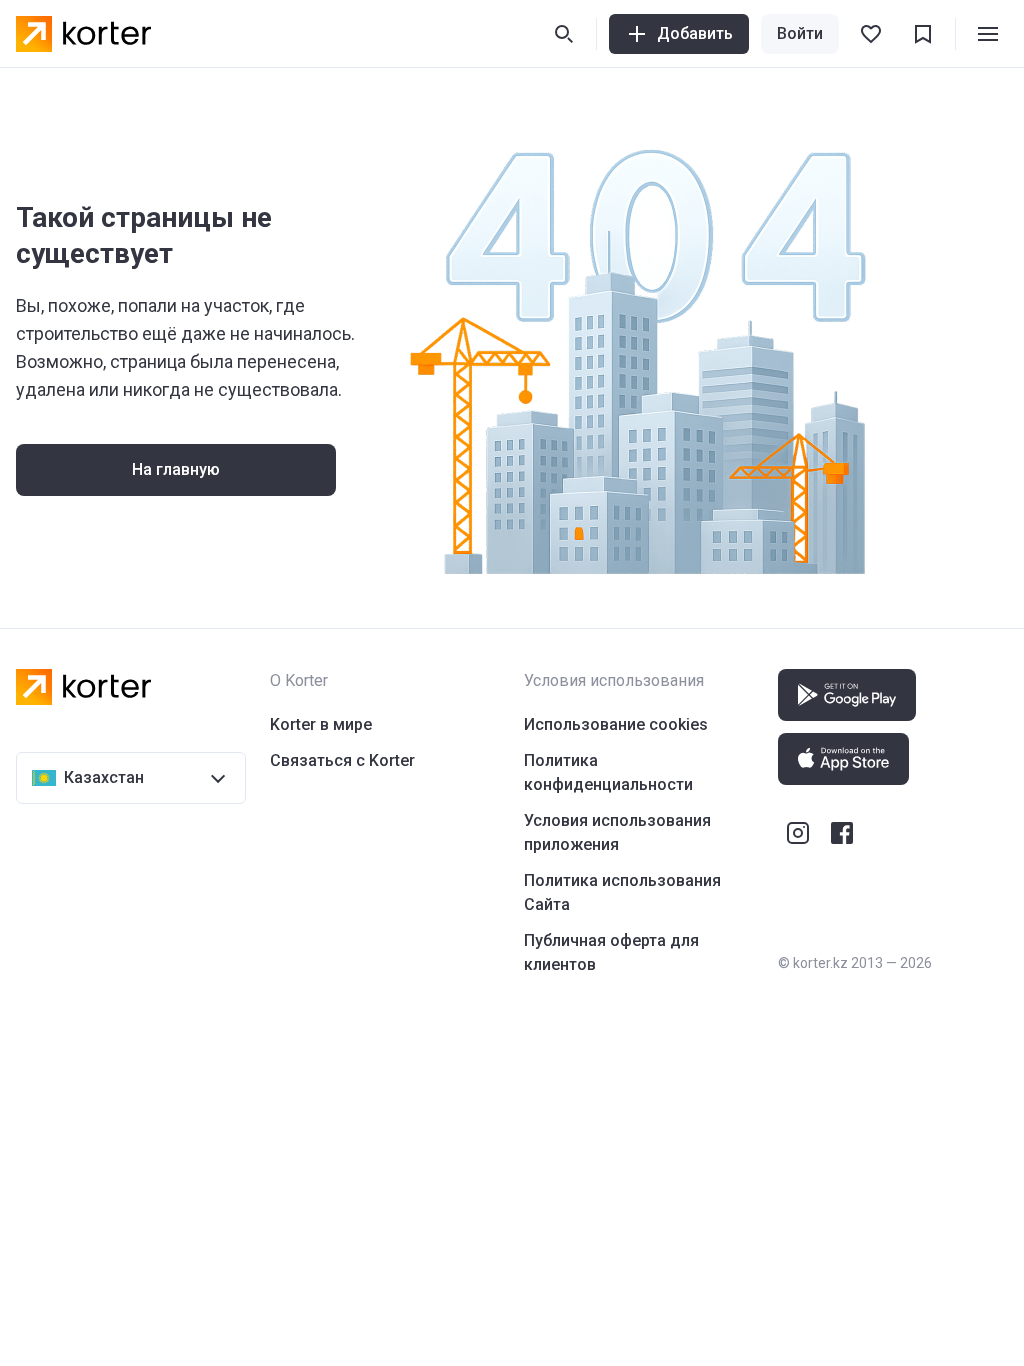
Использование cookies (616, 724)
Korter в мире (321, 724)
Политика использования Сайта (622, 892)
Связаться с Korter (342, 760)
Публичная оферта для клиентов (611, 952)
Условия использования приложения (617, 832)
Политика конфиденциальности (608, 772)
